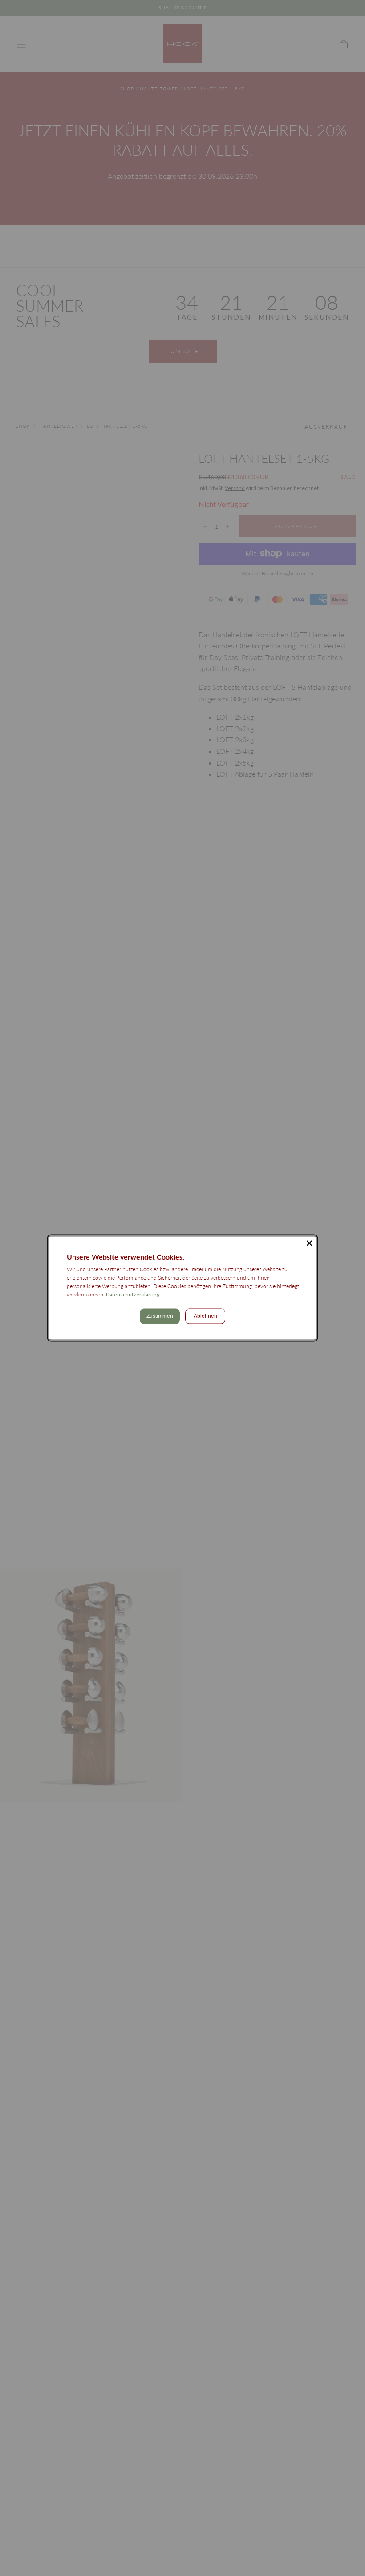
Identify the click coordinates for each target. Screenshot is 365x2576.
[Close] (309, 1243)
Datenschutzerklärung (133, 1294)
